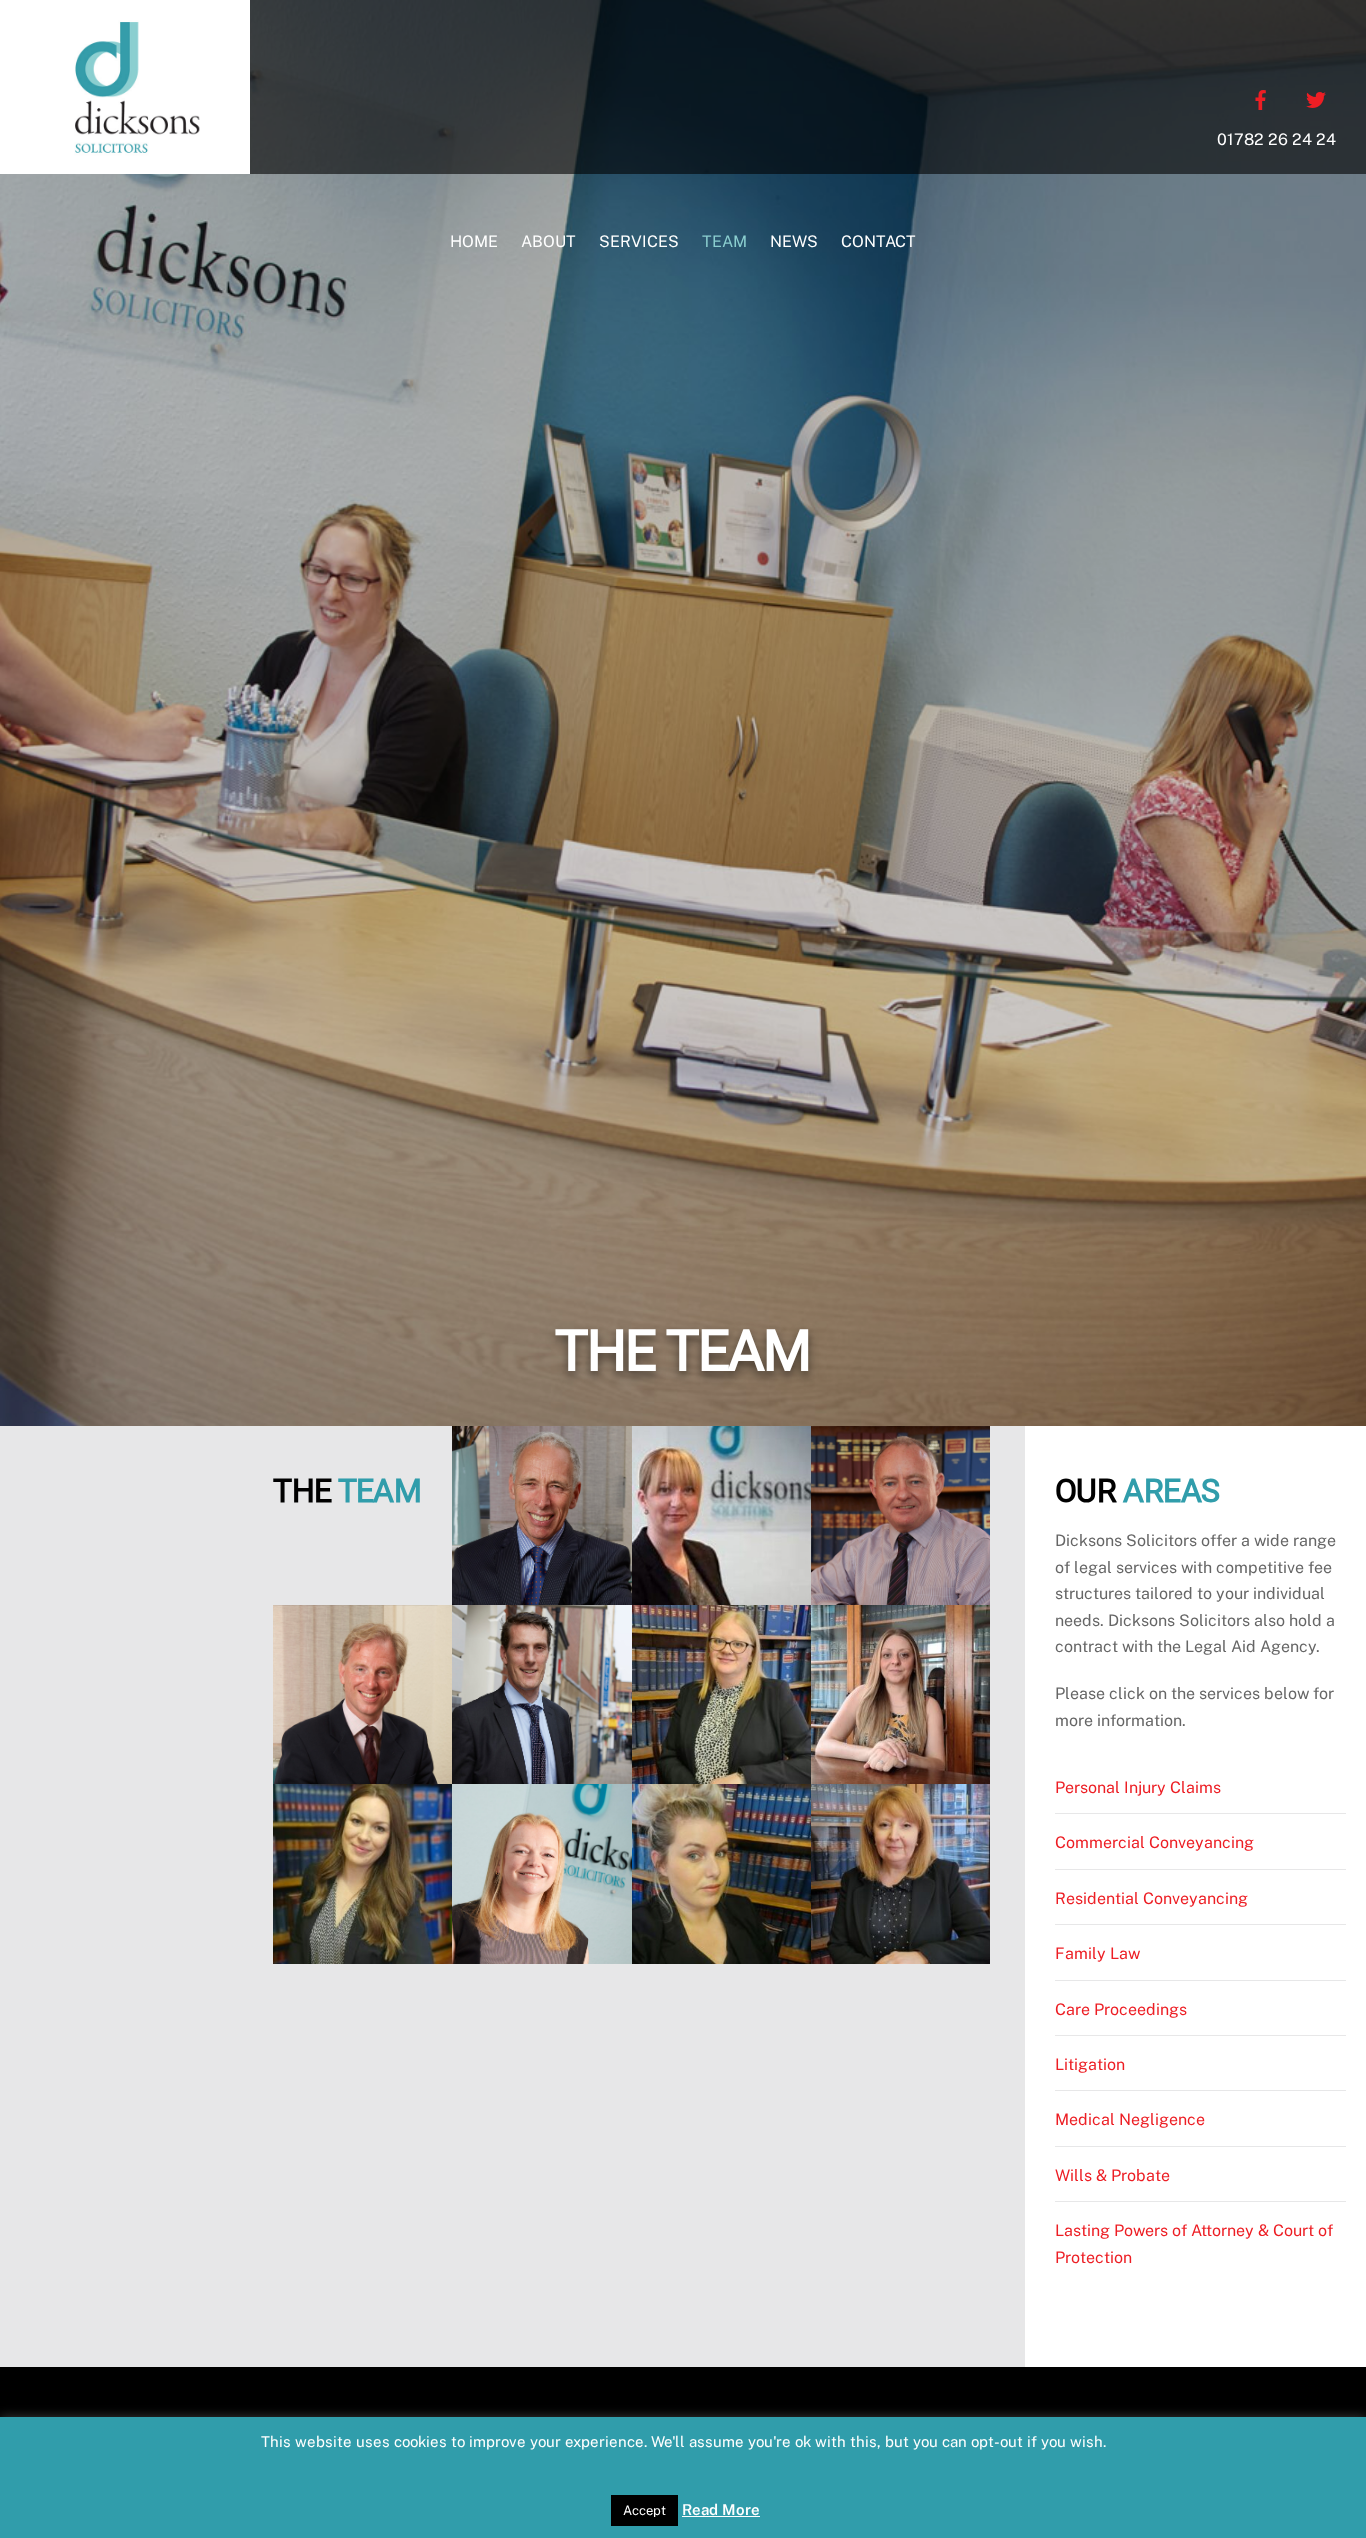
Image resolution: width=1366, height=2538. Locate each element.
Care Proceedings (1121, 2009)
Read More (721, 2509)
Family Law (1097, 1953)
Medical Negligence (1130, 2119)
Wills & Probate (1112, 2175)
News (794, 241)
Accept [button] (644, 2510)
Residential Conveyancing (1151, 1898)
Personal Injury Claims (1138, 1787)
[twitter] (1316, 97)
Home (474, 241)
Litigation (1090, 2064)
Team (724, 241)
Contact (878, 241)
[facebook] (1261, 97)
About (548, 241)
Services (639, 241)
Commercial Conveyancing (1154, 1842)
